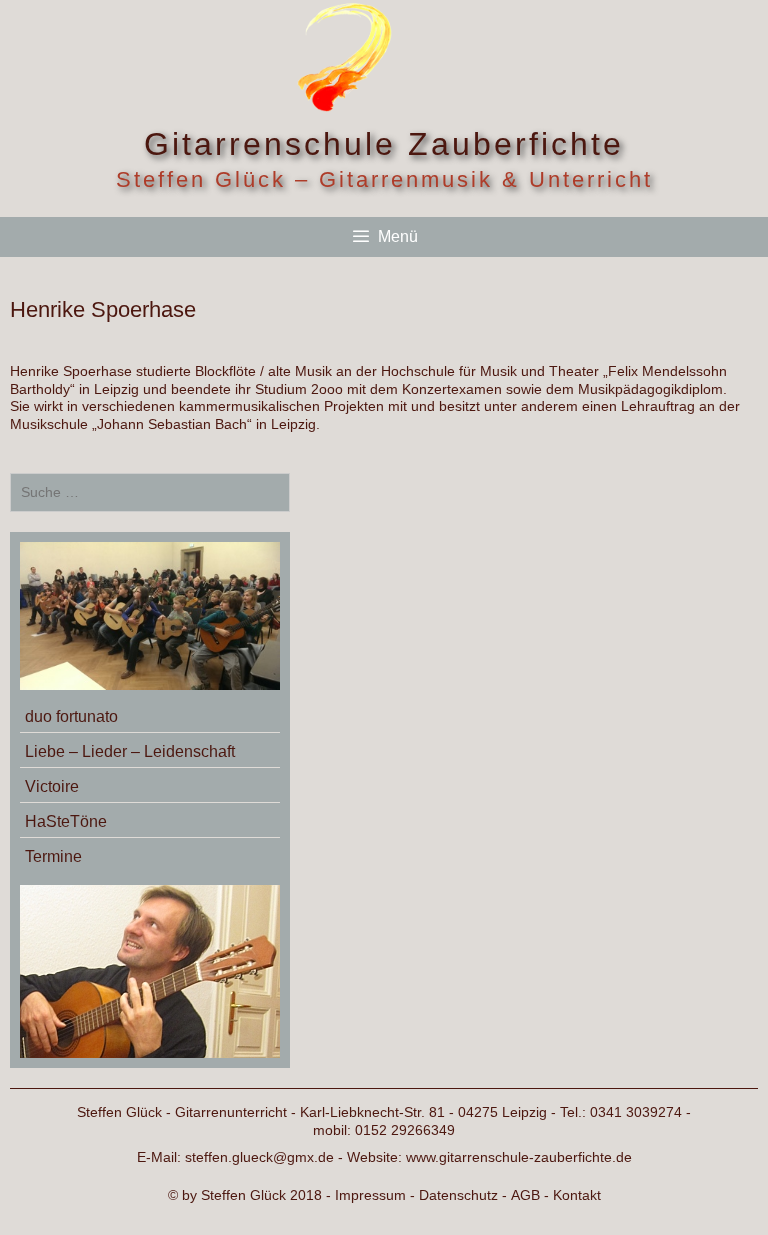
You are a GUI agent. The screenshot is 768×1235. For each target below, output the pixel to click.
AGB (525, 1195)
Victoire (52, 786)
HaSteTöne (66, 821)
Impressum (370, 1195)
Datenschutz (458, 1195)
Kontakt (577, 1195)
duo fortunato (71, 716)
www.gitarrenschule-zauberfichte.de (519, 1157)
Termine (53, 856)
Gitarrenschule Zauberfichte (384, 144)
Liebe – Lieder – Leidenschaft (130, 751)
